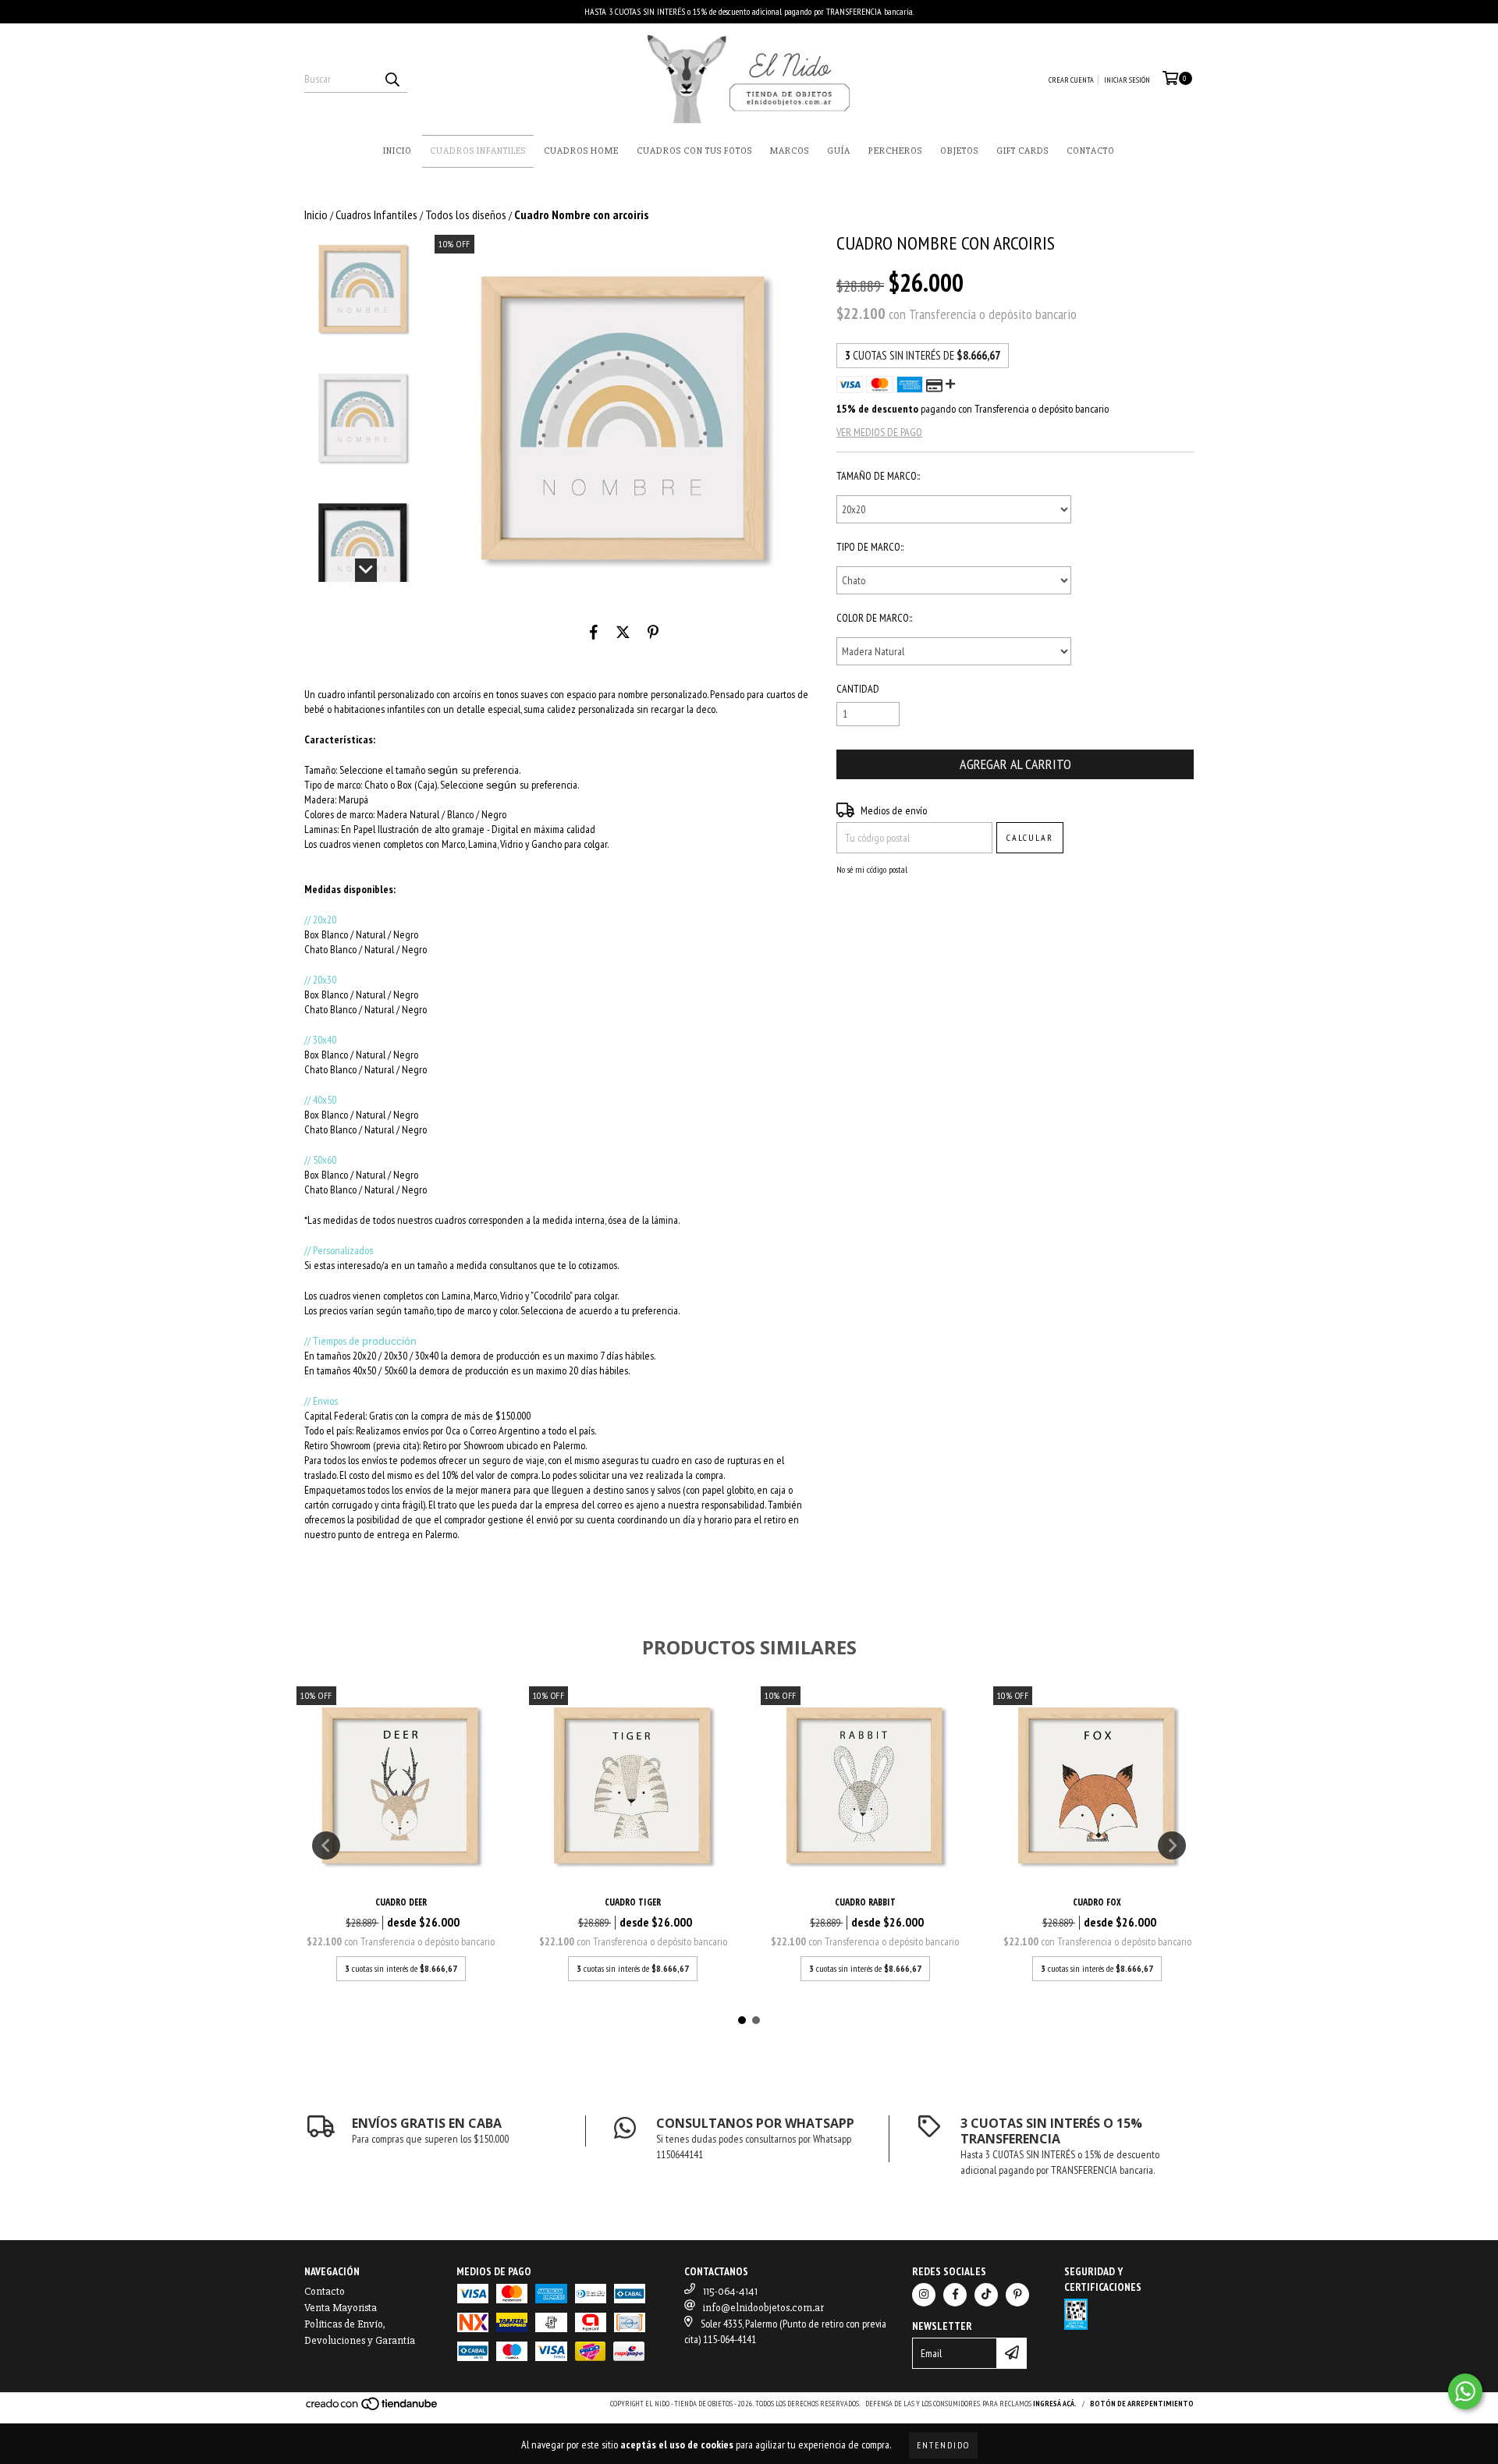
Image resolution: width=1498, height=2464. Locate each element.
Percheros (895, 151)
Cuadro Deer (401, 1902)
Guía (839, 151)
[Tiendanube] (373, 2409)
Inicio (398, 151)
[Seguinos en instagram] (924, 2295)
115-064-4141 (730, 2291)
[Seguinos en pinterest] (1017, 2295)
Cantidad (858, 689)
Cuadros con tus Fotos (694, 151)
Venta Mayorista (341, 2308)
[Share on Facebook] (594, 633)
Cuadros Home (581, 151)
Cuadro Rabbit (865, 1902)
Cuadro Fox (1097, 1902)
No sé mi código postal (872, 869)
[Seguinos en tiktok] (986, 2295)
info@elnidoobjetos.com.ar (763, 2308)
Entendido (943, 2445)
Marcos (790, 151)
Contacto (1091, 151)
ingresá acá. (1055, 2404)
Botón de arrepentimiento (1142, 2404)
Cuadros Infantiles (478, 151)
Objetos (959, 151)
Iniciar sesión (1127, 80)
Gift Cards (1022, 151)
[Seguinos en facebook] (955, 2295)
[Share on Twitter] (623, 633)
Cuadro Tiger (633, 1902)
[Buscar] (392, 79)
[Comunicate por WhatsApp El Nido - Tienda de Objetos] (1465, 2391)
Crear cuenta (1071, 80)
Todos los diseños (466, 214)
